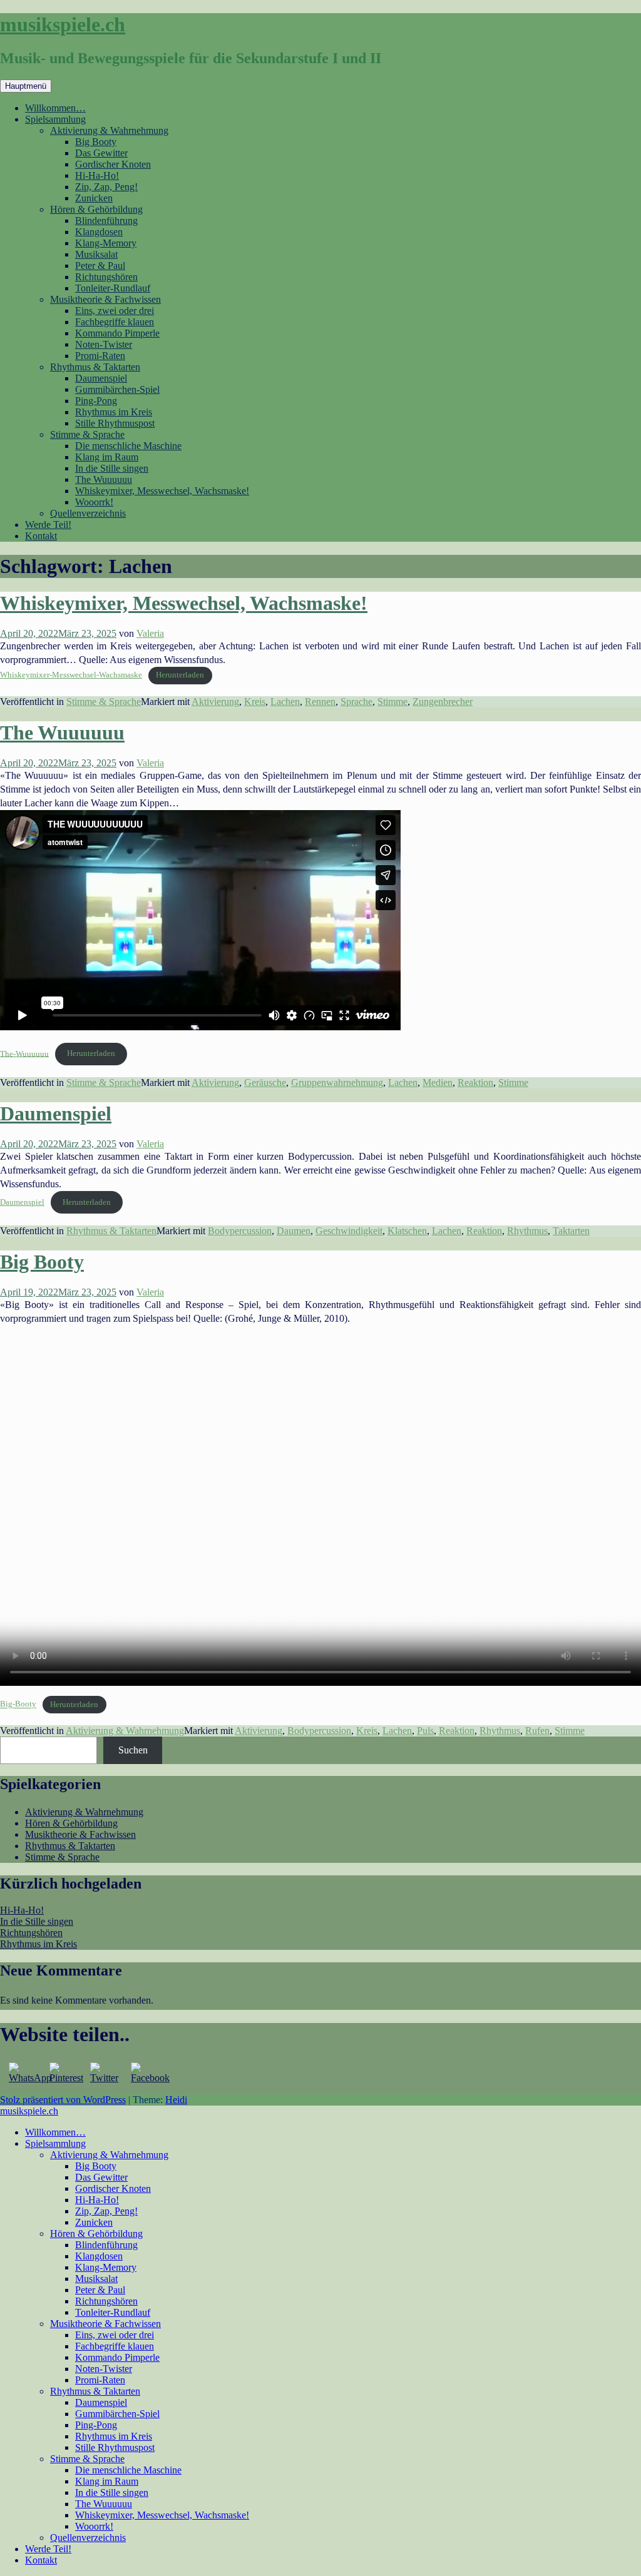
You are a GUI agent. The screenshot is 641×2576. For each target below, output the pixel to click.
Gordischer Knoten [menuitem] (113, 2188)
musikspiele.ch (63, 24)
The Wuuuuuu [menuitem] (104, 2504)
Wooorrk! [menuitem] (94, 2526)
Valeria (150, 633)
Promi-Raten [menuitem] (100, 2380)
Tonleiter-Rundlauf (113, 288)
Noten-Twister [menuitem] (104, 2369)
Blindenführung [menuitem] (106, 2245)
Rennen (320, 702)
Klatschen (407, 1231)
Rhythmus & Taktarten (95, 367)
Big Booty (96, 142)
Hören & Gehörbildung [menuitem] (96, 2234)
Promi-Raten (100, 356)
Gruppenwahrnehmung (337, 1083)
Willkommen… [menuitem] (55, 2132)
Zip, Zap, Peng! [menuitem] (106, 2211)
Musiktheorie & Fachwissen (105, 299)
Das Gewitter (101, 153)
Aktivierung (215, 702)
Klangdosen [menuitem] (99, 2256)
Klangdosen (99, 232)
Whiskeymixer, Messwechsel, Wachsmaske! (162, 491)
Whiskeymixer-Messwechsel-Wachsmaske (71, 675)
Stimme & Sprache (87, 434)
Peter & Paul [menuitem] (100, 2290)
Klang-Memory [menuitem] (106, 2267)
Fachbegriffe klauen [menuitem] (115, 2346)
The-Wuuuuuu (24, 1053)
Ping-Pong (96, 401)
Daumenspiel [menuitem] (101, 2402)
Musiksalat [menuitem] (96, 2279)
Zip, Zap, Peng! (106, 187)
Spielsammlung (55, 119)
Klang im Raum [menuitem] (107, 2481)
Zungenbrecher (443, 702)
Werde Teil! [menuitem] (48, 2549)
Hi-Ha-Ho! (97, 175)
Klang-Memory (106, 243)
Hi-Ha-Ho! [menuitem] (97, 2200)
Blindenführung (106, 221)
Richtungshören (106, 277)
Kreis (255, 702)
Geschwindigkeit (349, 1231)
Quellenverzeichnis (88, 513)
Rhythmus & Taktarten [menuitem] (95, 2391)
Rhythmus (527, 1231)
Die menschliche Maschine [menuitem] (128, 2470)
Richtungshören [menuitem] (106, 2301)
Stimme (392, 702)
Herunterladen (180, 675)
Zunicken (94, 198)
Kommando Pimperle (117, 333)
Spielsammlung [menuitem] (55, 2143)
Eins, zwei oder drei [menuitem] (115, 2335)
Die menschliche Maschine (128, 446)
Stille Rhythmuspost (115, 423)
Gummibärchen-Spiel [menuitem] (117, 2414)
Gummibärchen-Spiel (117, 389)
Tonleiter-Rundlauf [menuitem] (113, 2312)
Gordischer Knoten (113, 164)
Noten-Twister (104, 344)
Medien (438, 1083)
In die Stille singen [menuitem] (112, 2492)
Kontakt (41, 536)
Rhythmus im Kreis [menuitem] (114, 2436)
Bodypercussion (240, 1231)
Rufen (537, 1731)
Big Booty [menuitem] (96, 2166)
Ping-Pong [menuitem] (96, 2425)
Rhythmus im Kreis (114, 412)
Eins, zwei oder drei (115, 311)
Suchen (133, 1750)
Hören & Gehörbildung (96, 209)
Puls (425, 1731)
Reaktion (475, 1083)
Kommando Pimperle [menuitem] (117, 2357)
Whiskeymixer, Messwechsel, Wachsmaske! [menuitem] (162, 2515)
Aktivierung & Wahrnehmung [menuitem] (109, 2155)
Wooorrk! (94, 502)
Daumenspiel (101, 378)
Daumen (294, 1231)
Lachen (285, 702)
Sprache (356, 702)
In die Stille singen (112, 468)
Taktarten (571, 1231)
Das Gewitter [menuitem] (101, 2177)
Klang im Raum (107, 457)
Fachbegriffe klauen (115, 322)
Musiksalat (96, 254)
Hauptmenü (26, 86)
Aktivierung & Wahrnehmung (109, 130)
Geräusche (265, 1083)
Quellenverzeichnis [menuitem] (88, 2538)
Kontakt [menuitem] (41, 2560)
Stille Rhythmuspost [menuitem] (115, 2447)
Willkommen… (55, 108)
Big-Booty (18, 1705)
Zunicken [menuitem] (94, 2222)
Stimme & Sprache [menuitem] (87, 2459)
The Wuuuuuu (104, 479)
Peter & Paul (100, 266)
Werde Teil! (48, 525)
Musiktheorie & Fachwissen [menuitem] (105, 2324)
